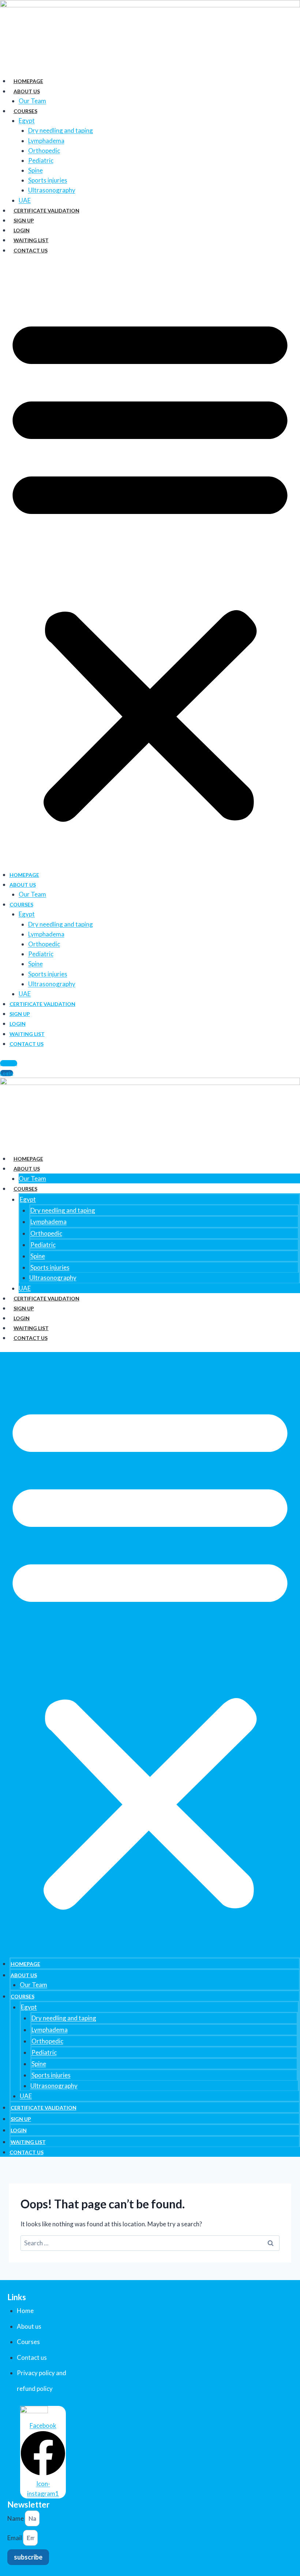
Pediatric (41, 160)
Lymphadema (46, 141)
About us (27, 91)
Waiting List (31, 240)
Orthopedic (44, 151)
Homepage (28, 81)
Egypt (27, 121)
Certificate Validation (46, 211)
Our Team (32, 101)
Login (22, 230)
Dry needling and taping (61, 130)
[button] (150, 567)
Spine (35, 170)
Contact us (31, 250)
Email (15, 2538)
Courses (25, 111)
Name (16, 2518)
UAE (25, 200)
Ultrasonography (52, 190)
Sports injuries (48, 180)
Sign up (24, 220)
